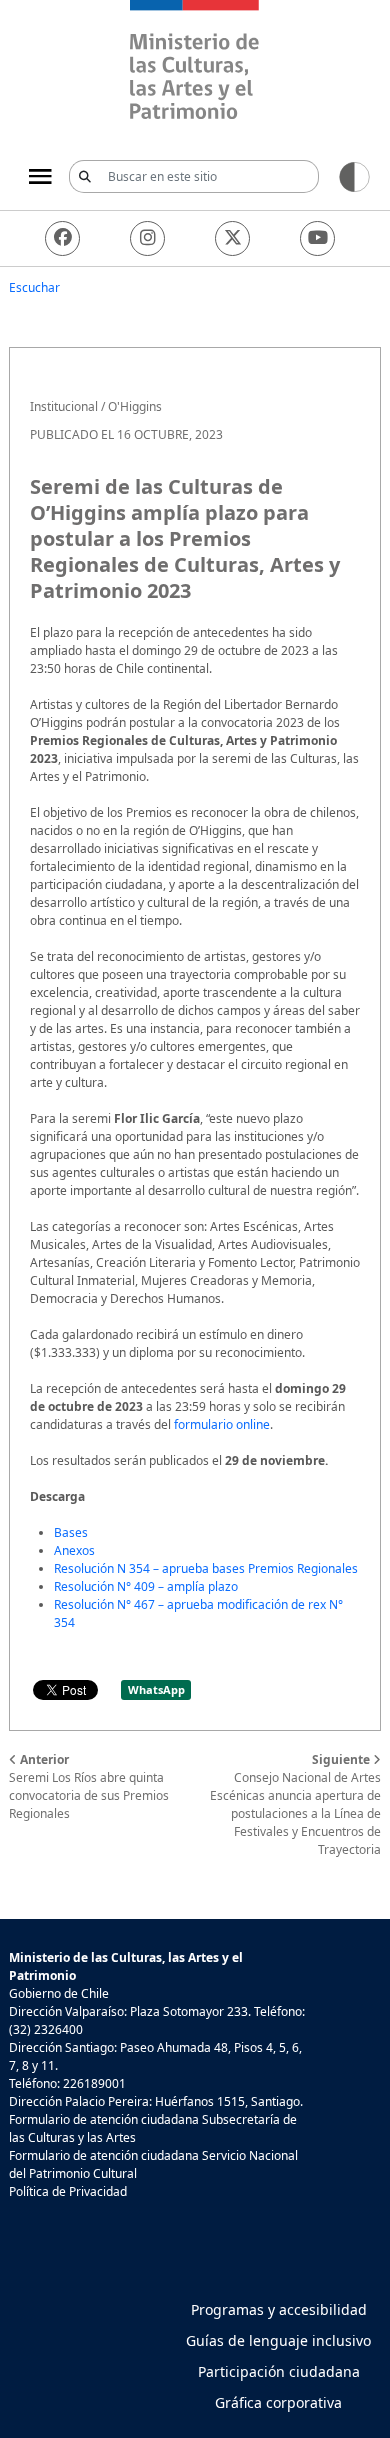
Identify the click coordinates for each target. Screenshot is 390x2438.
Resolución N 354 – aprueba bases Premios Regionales (206, 1568)
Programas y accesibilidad (279, 2309)
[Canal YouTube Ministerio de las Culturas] (317, 238)
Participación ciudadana (279, 2371)
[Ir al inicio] (195, 62)
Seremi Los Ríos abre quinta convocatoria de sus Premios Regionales (89, 1786)
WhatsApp (156, 1689)
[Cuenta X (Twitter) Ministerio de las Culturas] (232, 238)
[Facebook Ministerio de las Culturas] (62, 238)
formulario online (222, 1424)
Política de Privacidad (68, 2191)
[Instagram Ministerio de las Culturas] (147, 238)
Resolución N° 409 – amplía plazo (146, 1586)
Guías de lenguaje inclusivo (278, 2340)
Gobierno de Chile (59, 1993)
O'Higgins (135, 406)
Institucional (64, 406)
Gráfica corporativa (278, 2402)
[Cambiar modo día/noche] (354, 175)
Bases (71, 1532)
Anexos (74, 1550)
